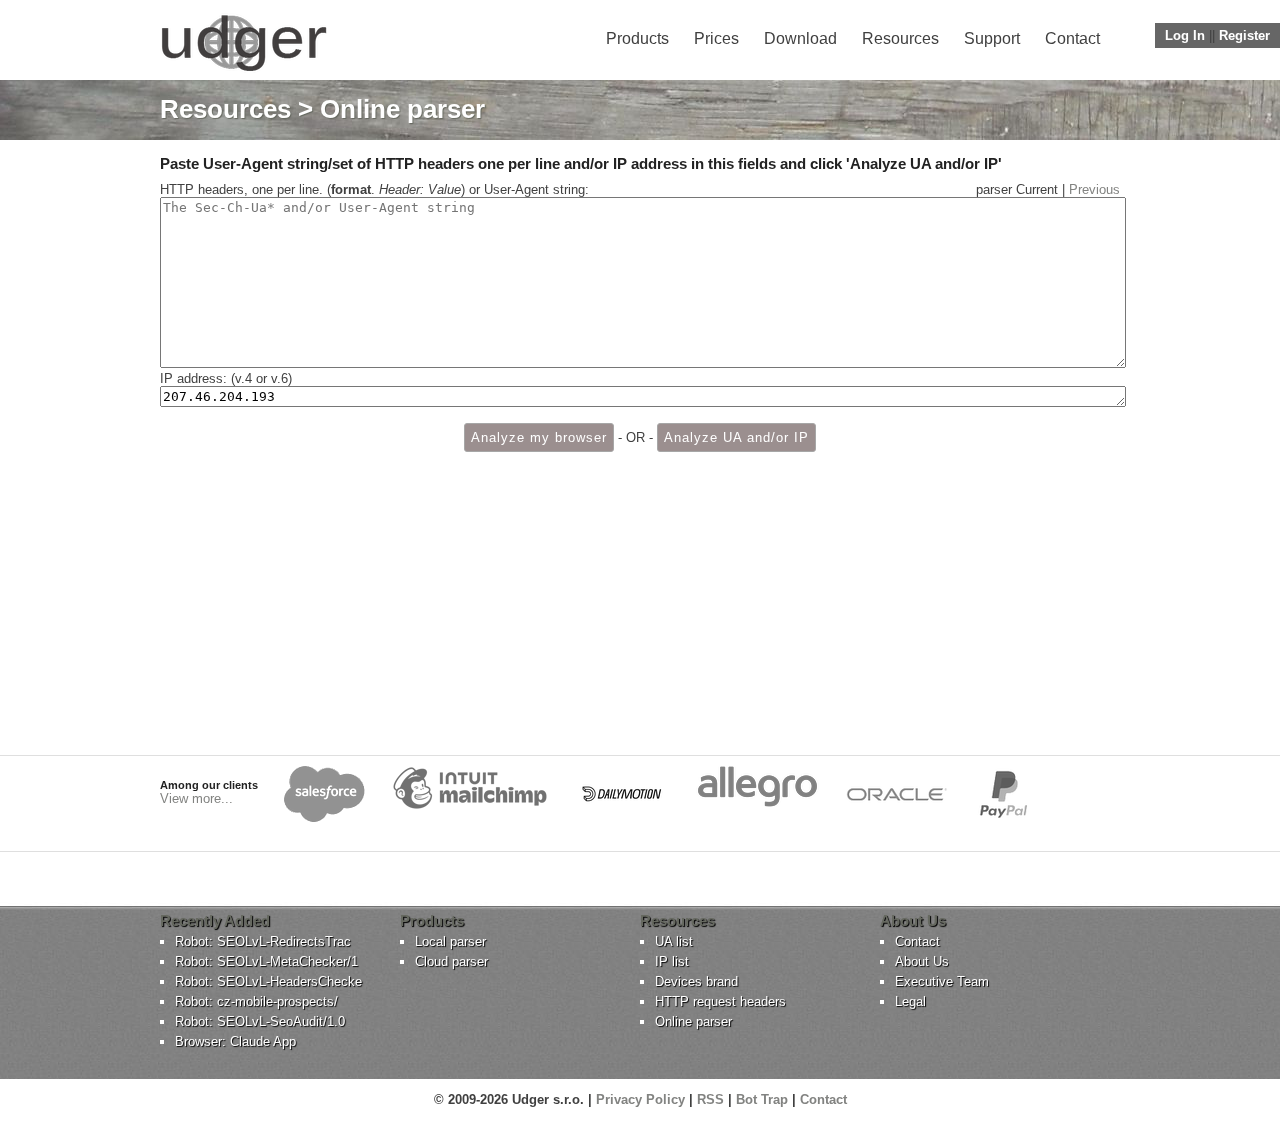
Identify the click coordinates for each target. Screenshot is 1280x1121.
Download (800, 38)
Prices (716, 38)
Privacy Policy (640, 1099)
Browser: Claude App (235, 1041)
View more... (196, 798)
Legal (910, 1001)
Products (637, 38)
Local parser (450, 941)
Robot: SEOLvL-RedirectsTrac (263, 941)
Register (1244, 35)
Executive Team (942, 981)
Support (992, 38)
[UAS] (243, 70)
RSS (710, 1099)
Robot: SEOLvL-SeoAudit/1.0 (260, 1021)
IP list (672, 961)
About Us (922, 961)
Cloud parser (451, 961)
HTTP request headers (720, 1001)
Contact (1072, 38)
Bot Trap (762, 1099)
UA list (674, 941)
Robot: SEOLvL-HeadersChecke (268, 981)
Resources (900, 38)
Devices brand (696, 981)
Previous (1094, 189)
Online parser (693, 1021)
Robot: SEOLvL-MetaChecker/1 (266, 961)
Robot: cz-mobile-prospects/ (256, 1001)
